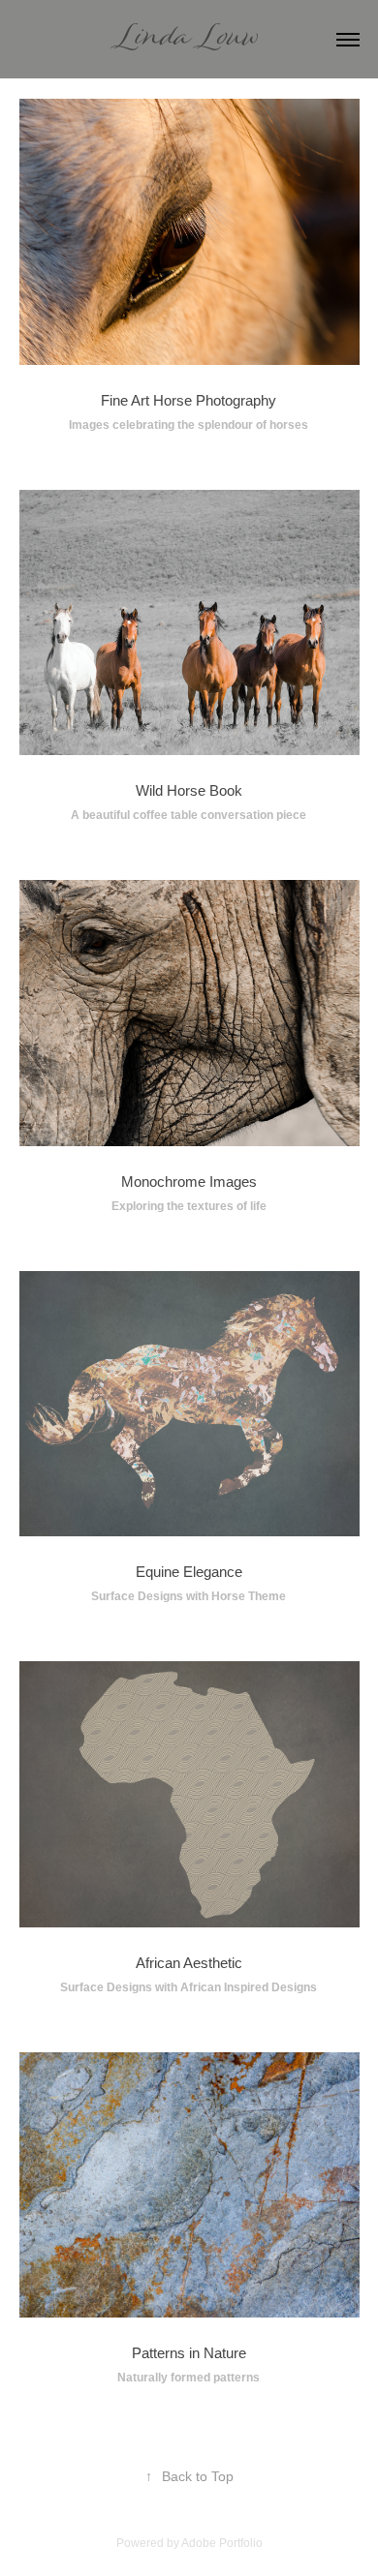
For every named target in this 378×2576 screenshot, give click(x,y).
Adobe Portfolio (222, 2543)
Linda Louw (189, 39)
